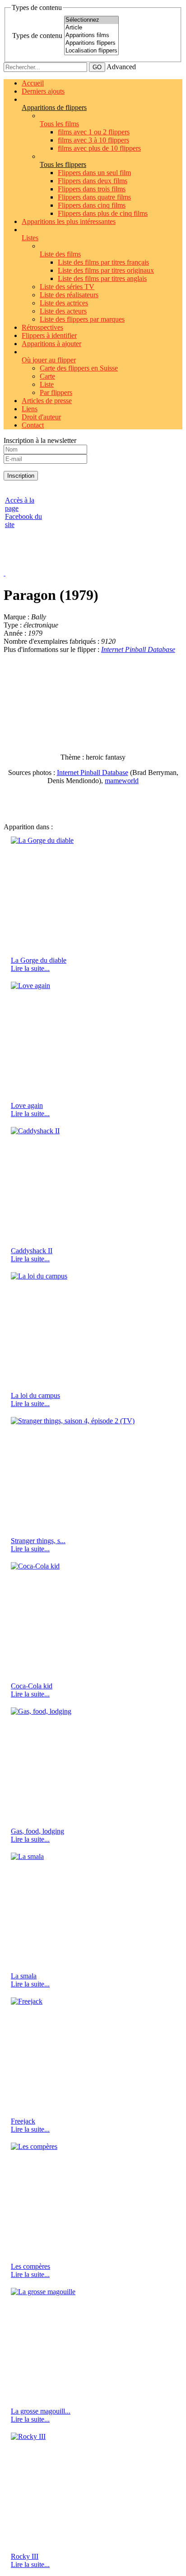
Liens (30, 409)
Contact (33, 425)
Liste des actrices (64, 303)
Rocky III (25, 2556)
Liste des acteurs (63, 311)
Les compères (30, 2266)
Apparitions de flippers (54, 107)
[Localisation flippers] (91, 51)
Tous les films (59, 124)
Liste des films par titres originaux (106, 270)
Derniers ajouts (43, 91)
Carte (47, 376)
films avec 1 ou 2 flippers (94, 132)
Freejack (23, 2121)
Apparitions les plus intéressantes (69, 221)
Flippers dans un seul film (94, 173)
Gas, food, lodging (37, 1831)
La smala (24, 1976)
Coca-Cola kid (32, 1686)
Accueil (33, 83)
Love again (27, 1105)
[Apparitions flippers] (91, 43)
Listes (30, 238)
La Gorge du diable (39, 960)
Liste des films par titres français (103, 262)
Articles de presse (47, 401)
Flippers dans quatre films (94, 197)
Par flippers (56, 392)
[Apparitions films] (91, 36)
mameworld (122, 781)
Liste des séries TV (67, 287)
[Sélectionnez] (91, 20)
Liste (47, 384)
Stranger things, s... (38, 1541)
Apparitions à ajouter (51, 344)
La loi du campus (35, 1395)
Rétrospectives (42, 327)
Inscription (21, 476)
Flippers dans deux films (93, 181)
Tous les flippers (63, 164)
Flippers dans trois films (92, 189)
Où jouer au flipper (49, 360)
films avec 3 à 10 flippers (93, 140)
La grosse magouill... (41, 2411)
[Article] (91, 28)
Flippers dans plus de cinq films (103, 213)
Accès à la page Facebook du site (23, 512)
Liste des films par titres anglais (102, 278)
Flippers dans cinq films (92, 205)
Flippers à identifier (49, 335)
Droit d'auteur (41, 417)
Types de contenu (37, 36)
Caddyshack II (32, 1251)
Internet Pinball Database (138, 649)
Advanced (121, 67)
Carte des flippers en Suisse (79, 368)
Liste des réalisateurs (69, 295)
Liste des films (60, 254)
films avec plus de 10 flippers (99, 148)
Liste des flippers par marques (82, 319)
